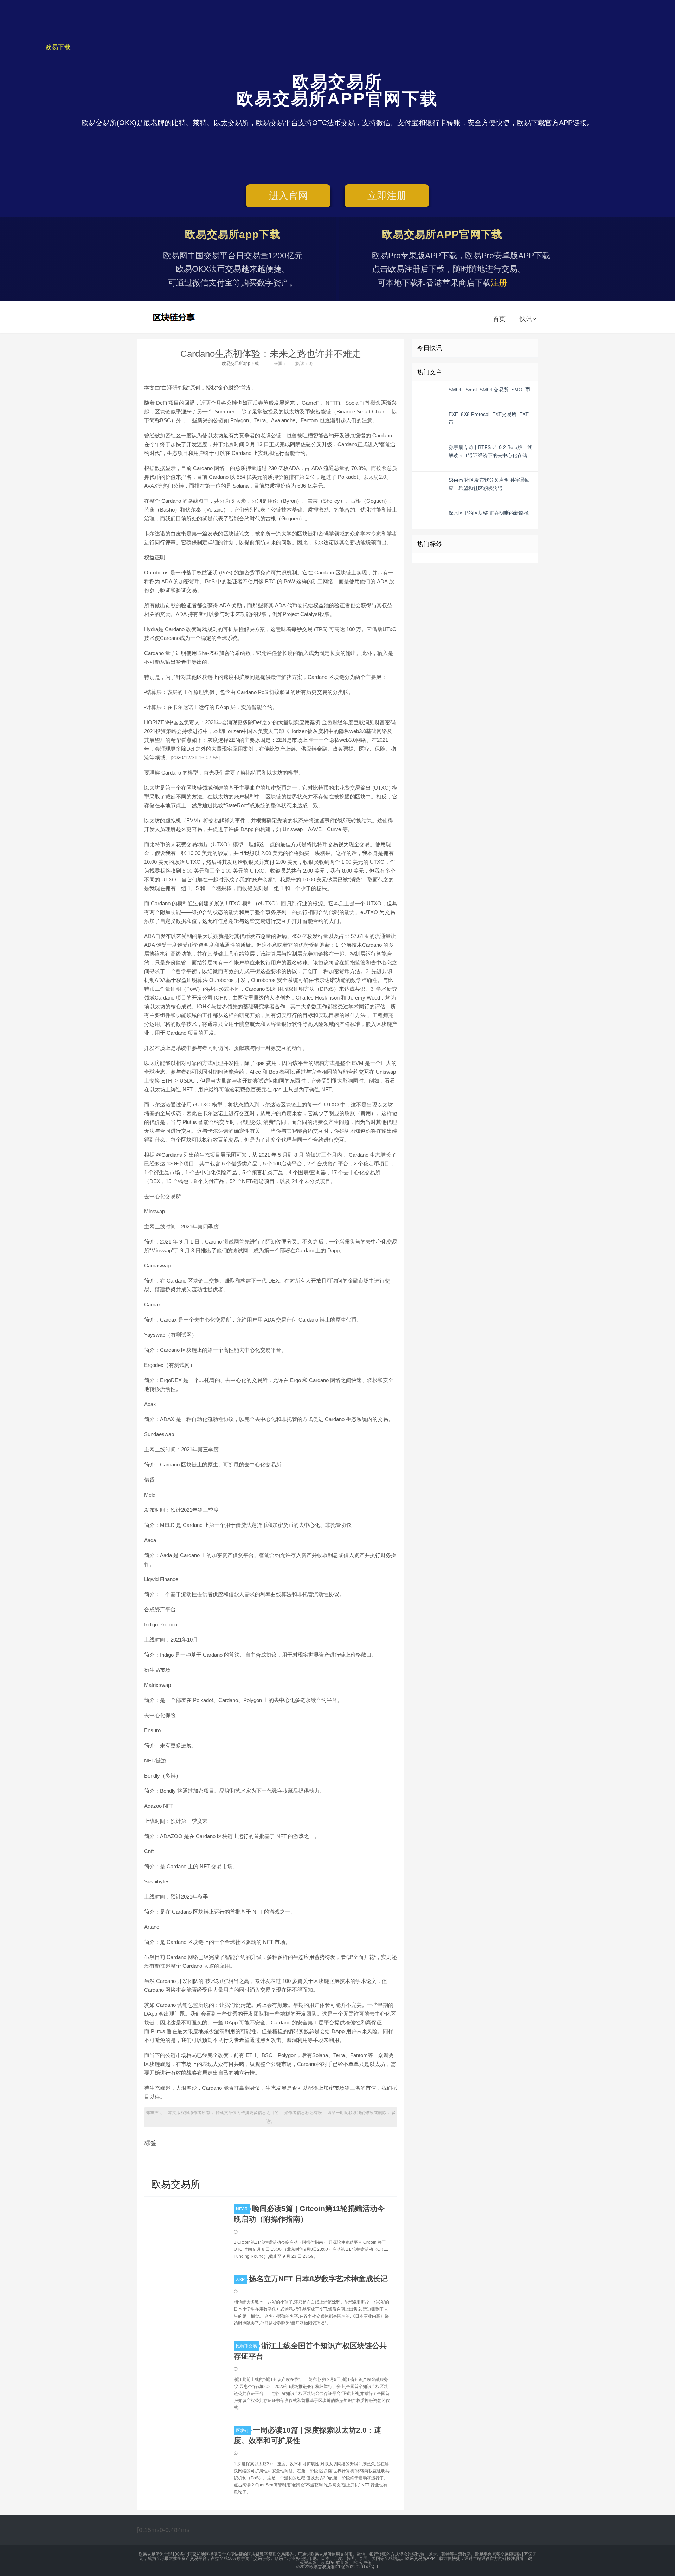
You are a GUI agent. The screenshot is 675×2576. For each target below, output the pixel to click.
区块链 (242, 2430)
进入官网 (288, 196)
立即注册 (387, 196)
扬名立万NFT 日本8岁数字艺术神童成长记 (318, 2279)
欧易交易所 (175, 317)
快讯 (526, 319)
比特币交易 (246, 2346)
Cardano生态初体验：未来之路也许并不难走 (271, 354)
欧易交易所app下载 (240, 364)
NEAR (242, 2209)
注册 (499, 283)
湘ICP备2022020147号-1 (355, 2567)
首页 (499, 319)
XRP (240, 2279)
